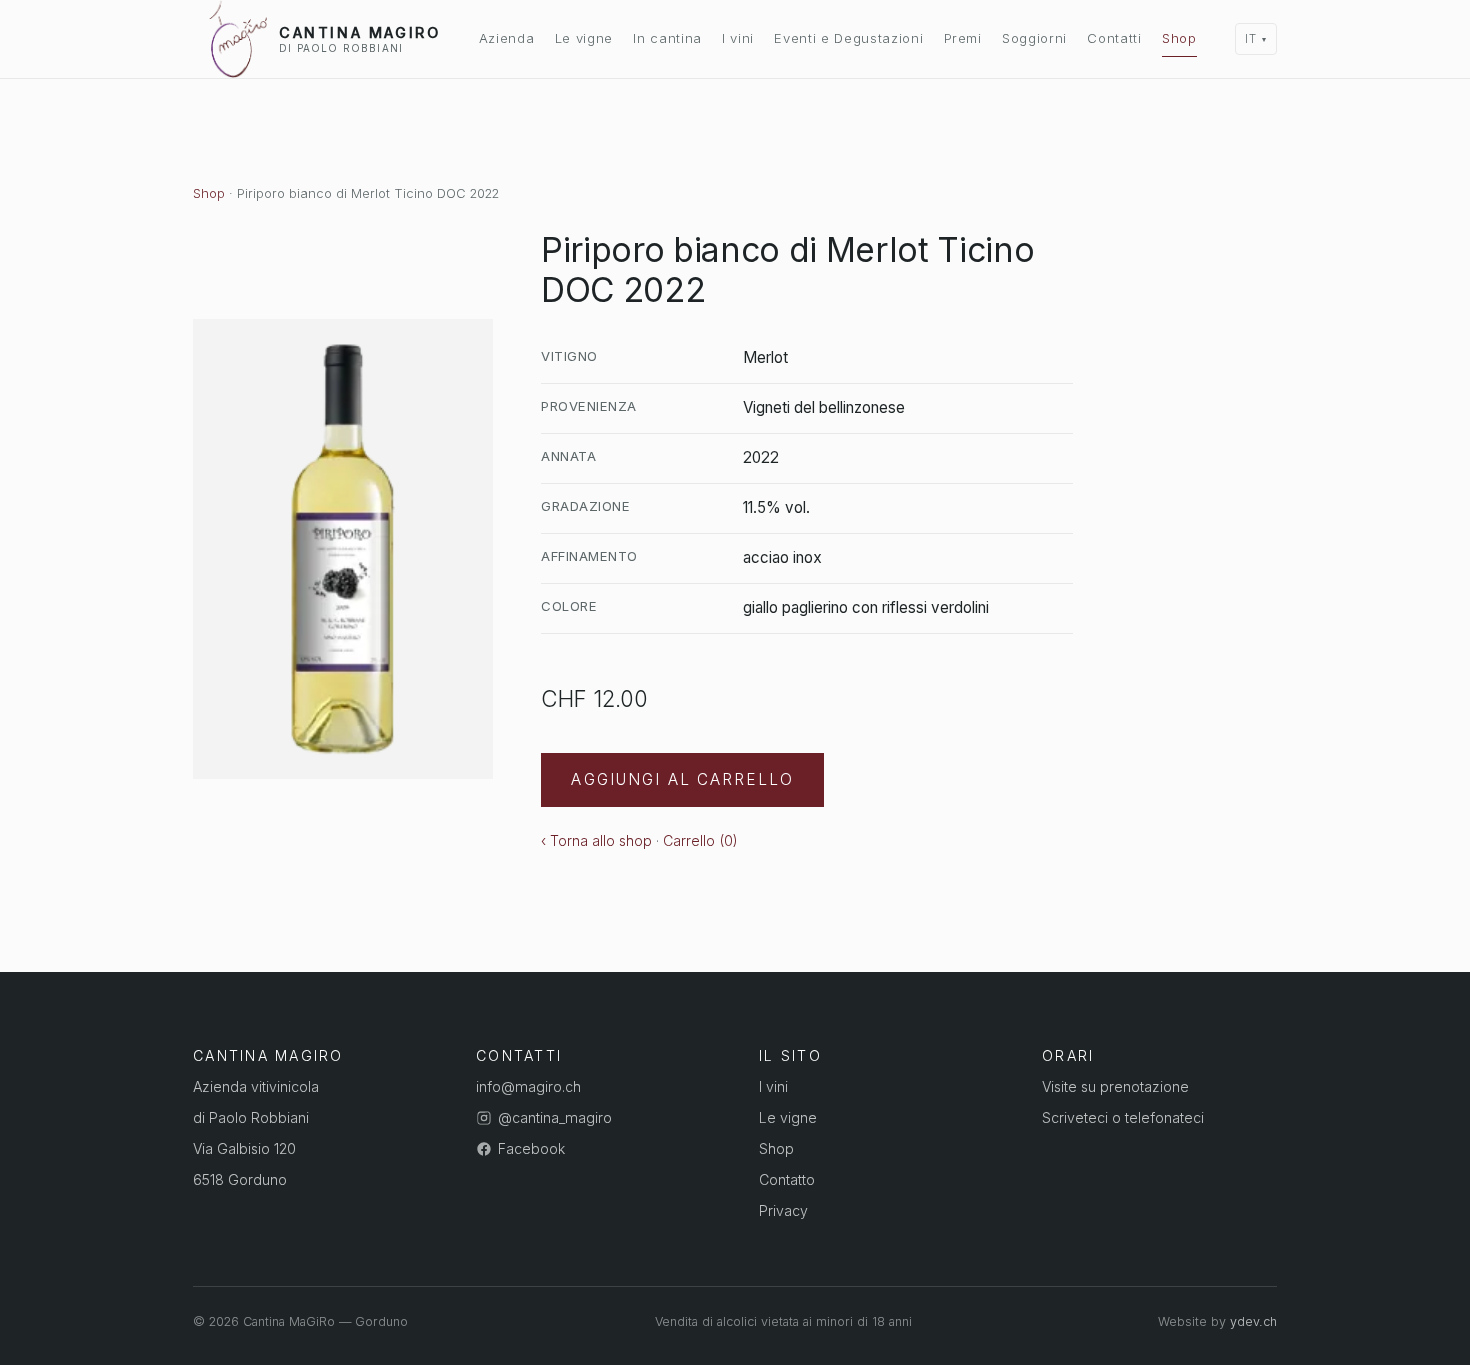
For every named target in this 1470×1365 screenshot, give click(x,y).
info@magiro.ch (528, 1086)
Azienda (507, 38)
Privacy (783, 1210)
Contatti (1114, 38)
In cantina (667, 38)
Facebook (531, 1148)
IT (1251, 39)
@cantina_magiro (555, 1117)
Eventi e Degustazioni (848, 38)
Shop (1179, 38)
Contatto (787, 1179)
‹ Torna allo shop (596, 840)
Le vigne (584, 38)
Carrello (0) (700, 840)
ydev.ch (1253, 1321)
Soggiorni (1034, 38)
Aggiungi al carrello (682, 779)
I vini (738, 38)
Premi (963, 38)
